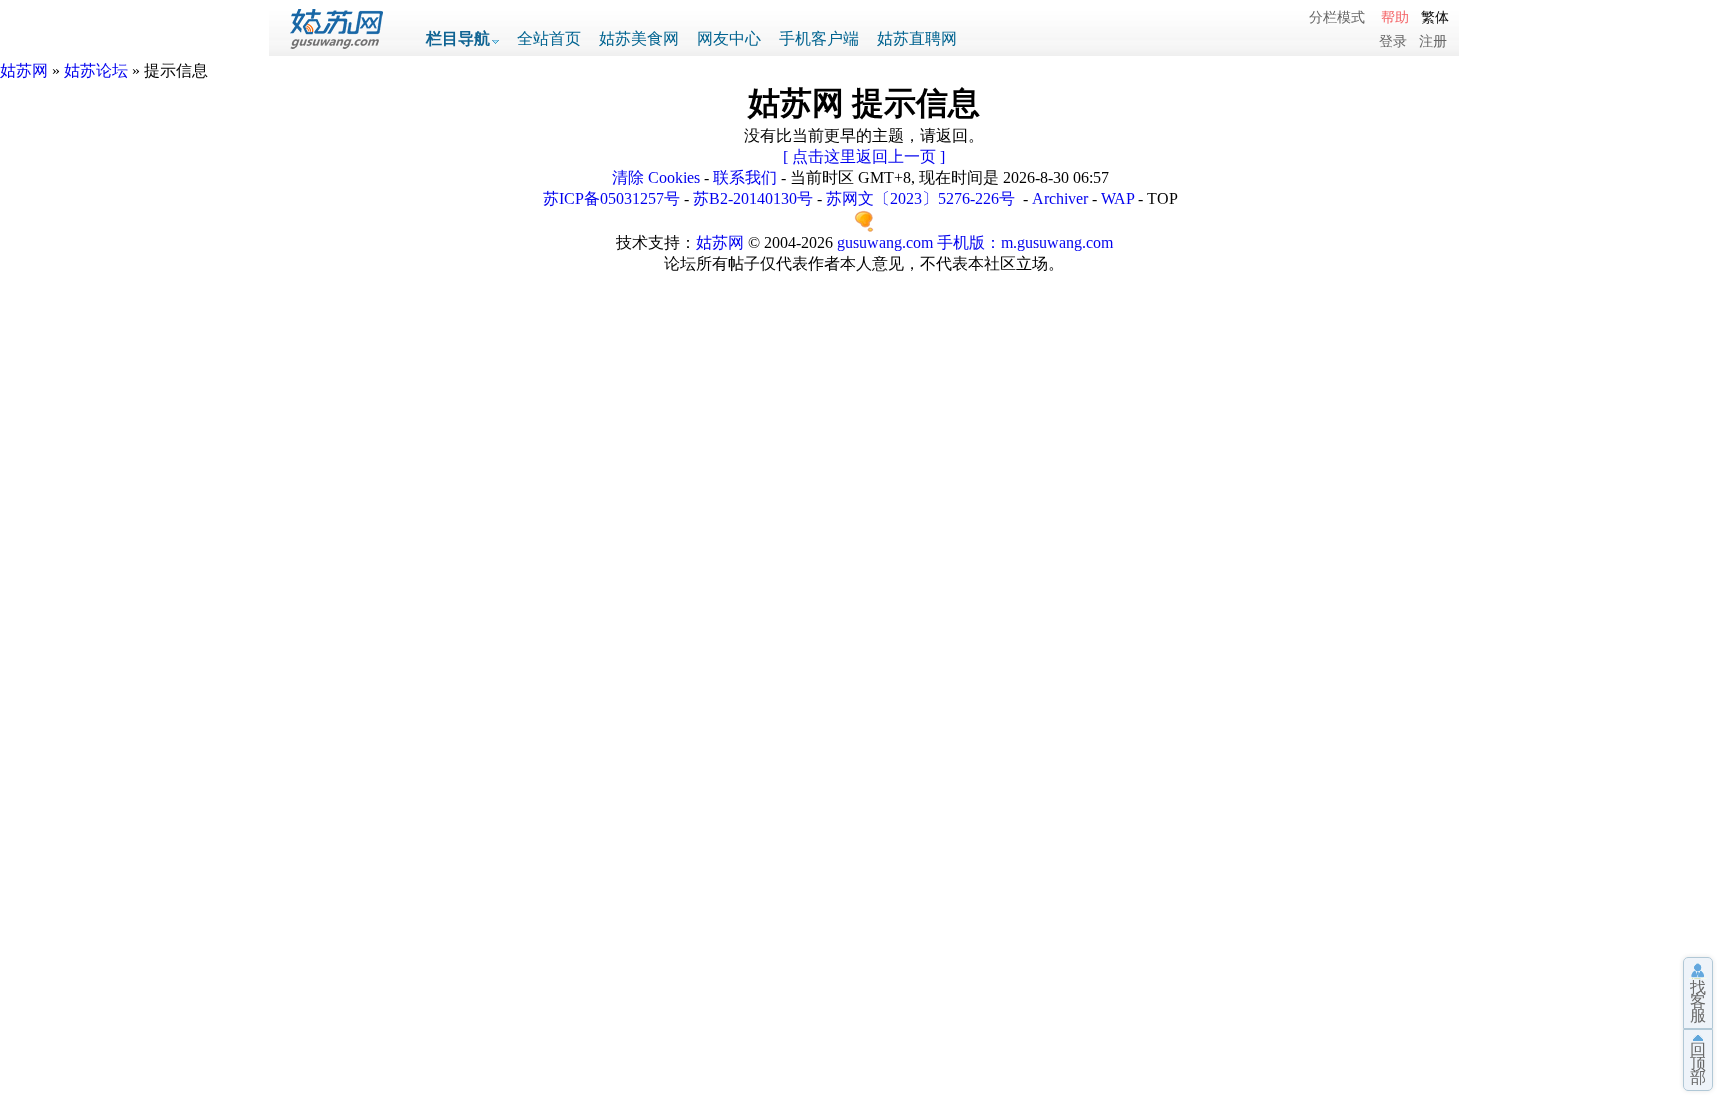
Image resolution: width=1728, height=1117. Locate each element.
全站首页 (549, 38)
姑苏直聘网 (917, 38)
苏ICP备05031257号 (611, 198)
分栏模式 (1337, 17)
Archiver (1060, 198)
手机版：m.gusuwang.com (1025, 242)
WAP (1117, 198)
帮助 (1395, 17)
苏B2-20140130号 (753, 198)
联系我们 (745, 177)
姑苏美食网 (639, 38)
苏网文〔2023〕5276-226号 (920, 198)
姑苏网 (24, 70)
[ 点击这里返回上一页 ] (864, 156)
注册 (1433, 41)
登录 (1393, 41)
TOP (1162, 198)
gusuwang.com (885, 242)
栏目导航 (458, 38)
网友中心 (729, 38)
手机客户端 (819, 38)
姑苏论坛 (96, 70)
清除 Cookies (656, 177)
